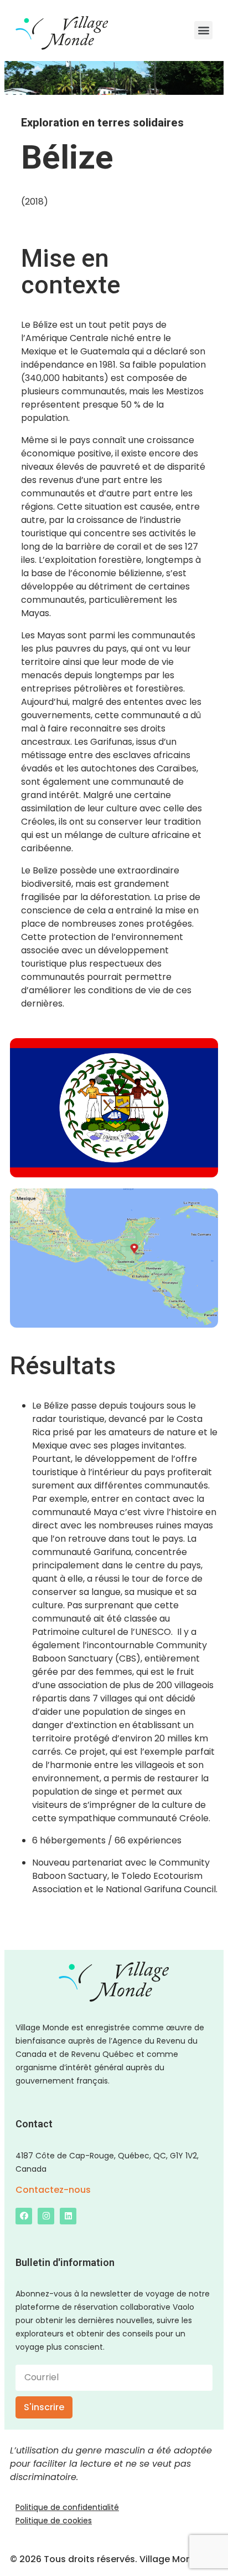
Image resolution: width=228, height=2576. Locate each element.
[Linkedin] (68, 2216)
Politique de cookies (54, 2521)
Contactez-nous (53, 2190)
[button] (203, 30)
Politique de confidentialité (67, 2507)
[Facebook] (24, 2216)
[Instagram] (46, 2216)
